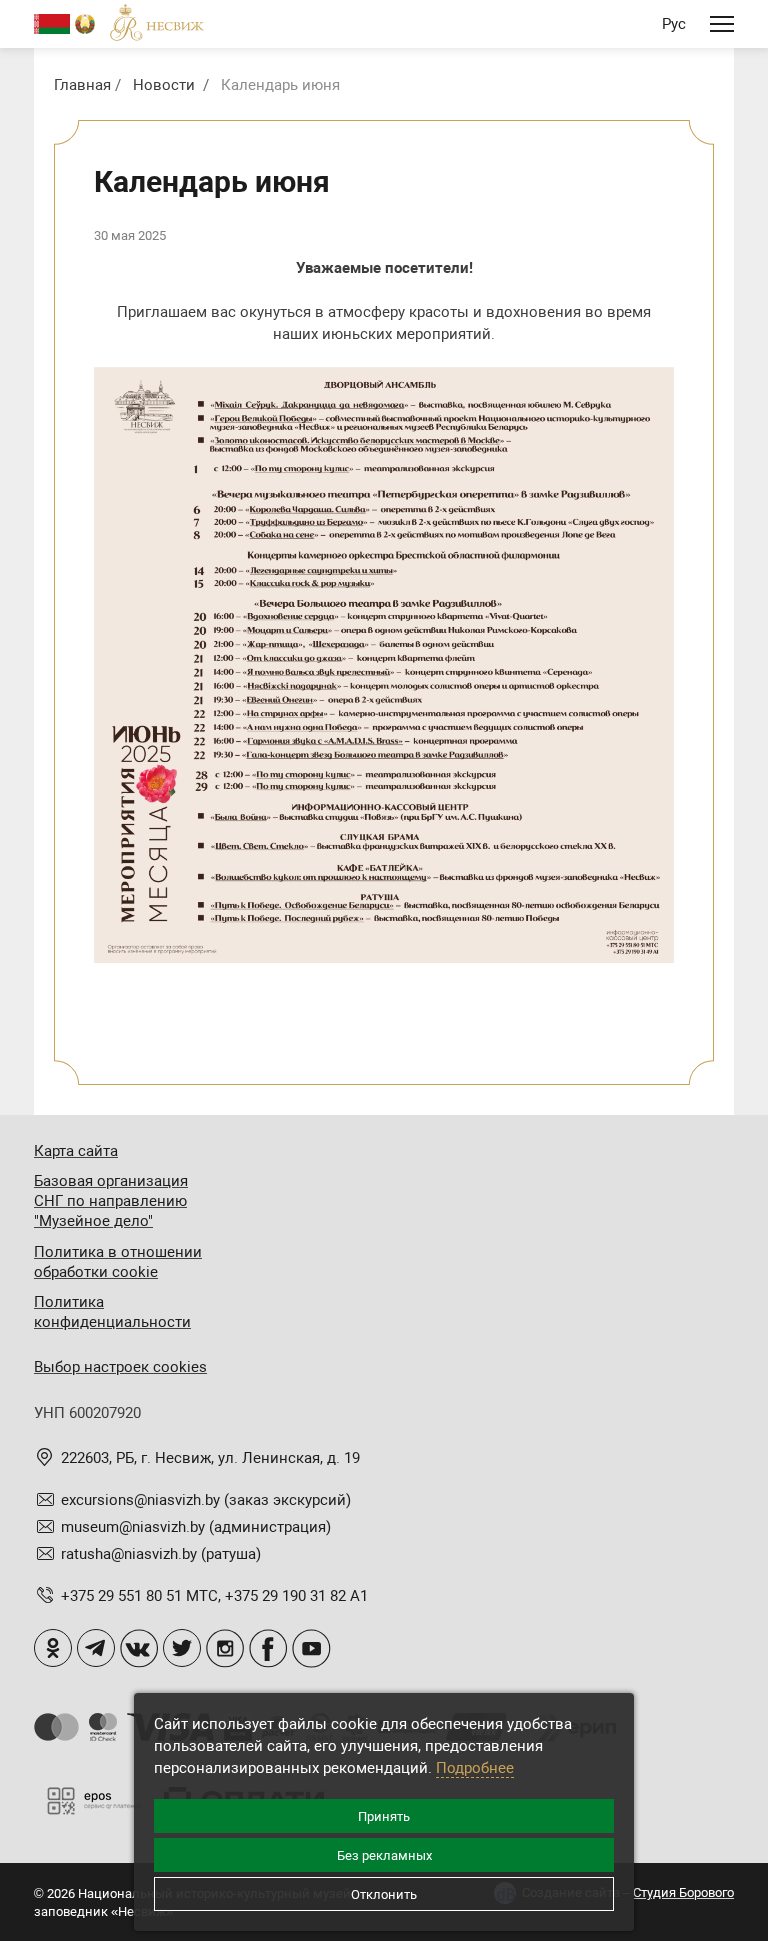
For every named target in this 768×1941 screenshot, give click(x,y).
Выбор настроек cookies (120, 1367)
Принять (384, 1816)
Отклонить (384, 1894)
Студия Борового (683, 1892)
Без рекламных (384, 1855)
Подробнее (475, 1768)
